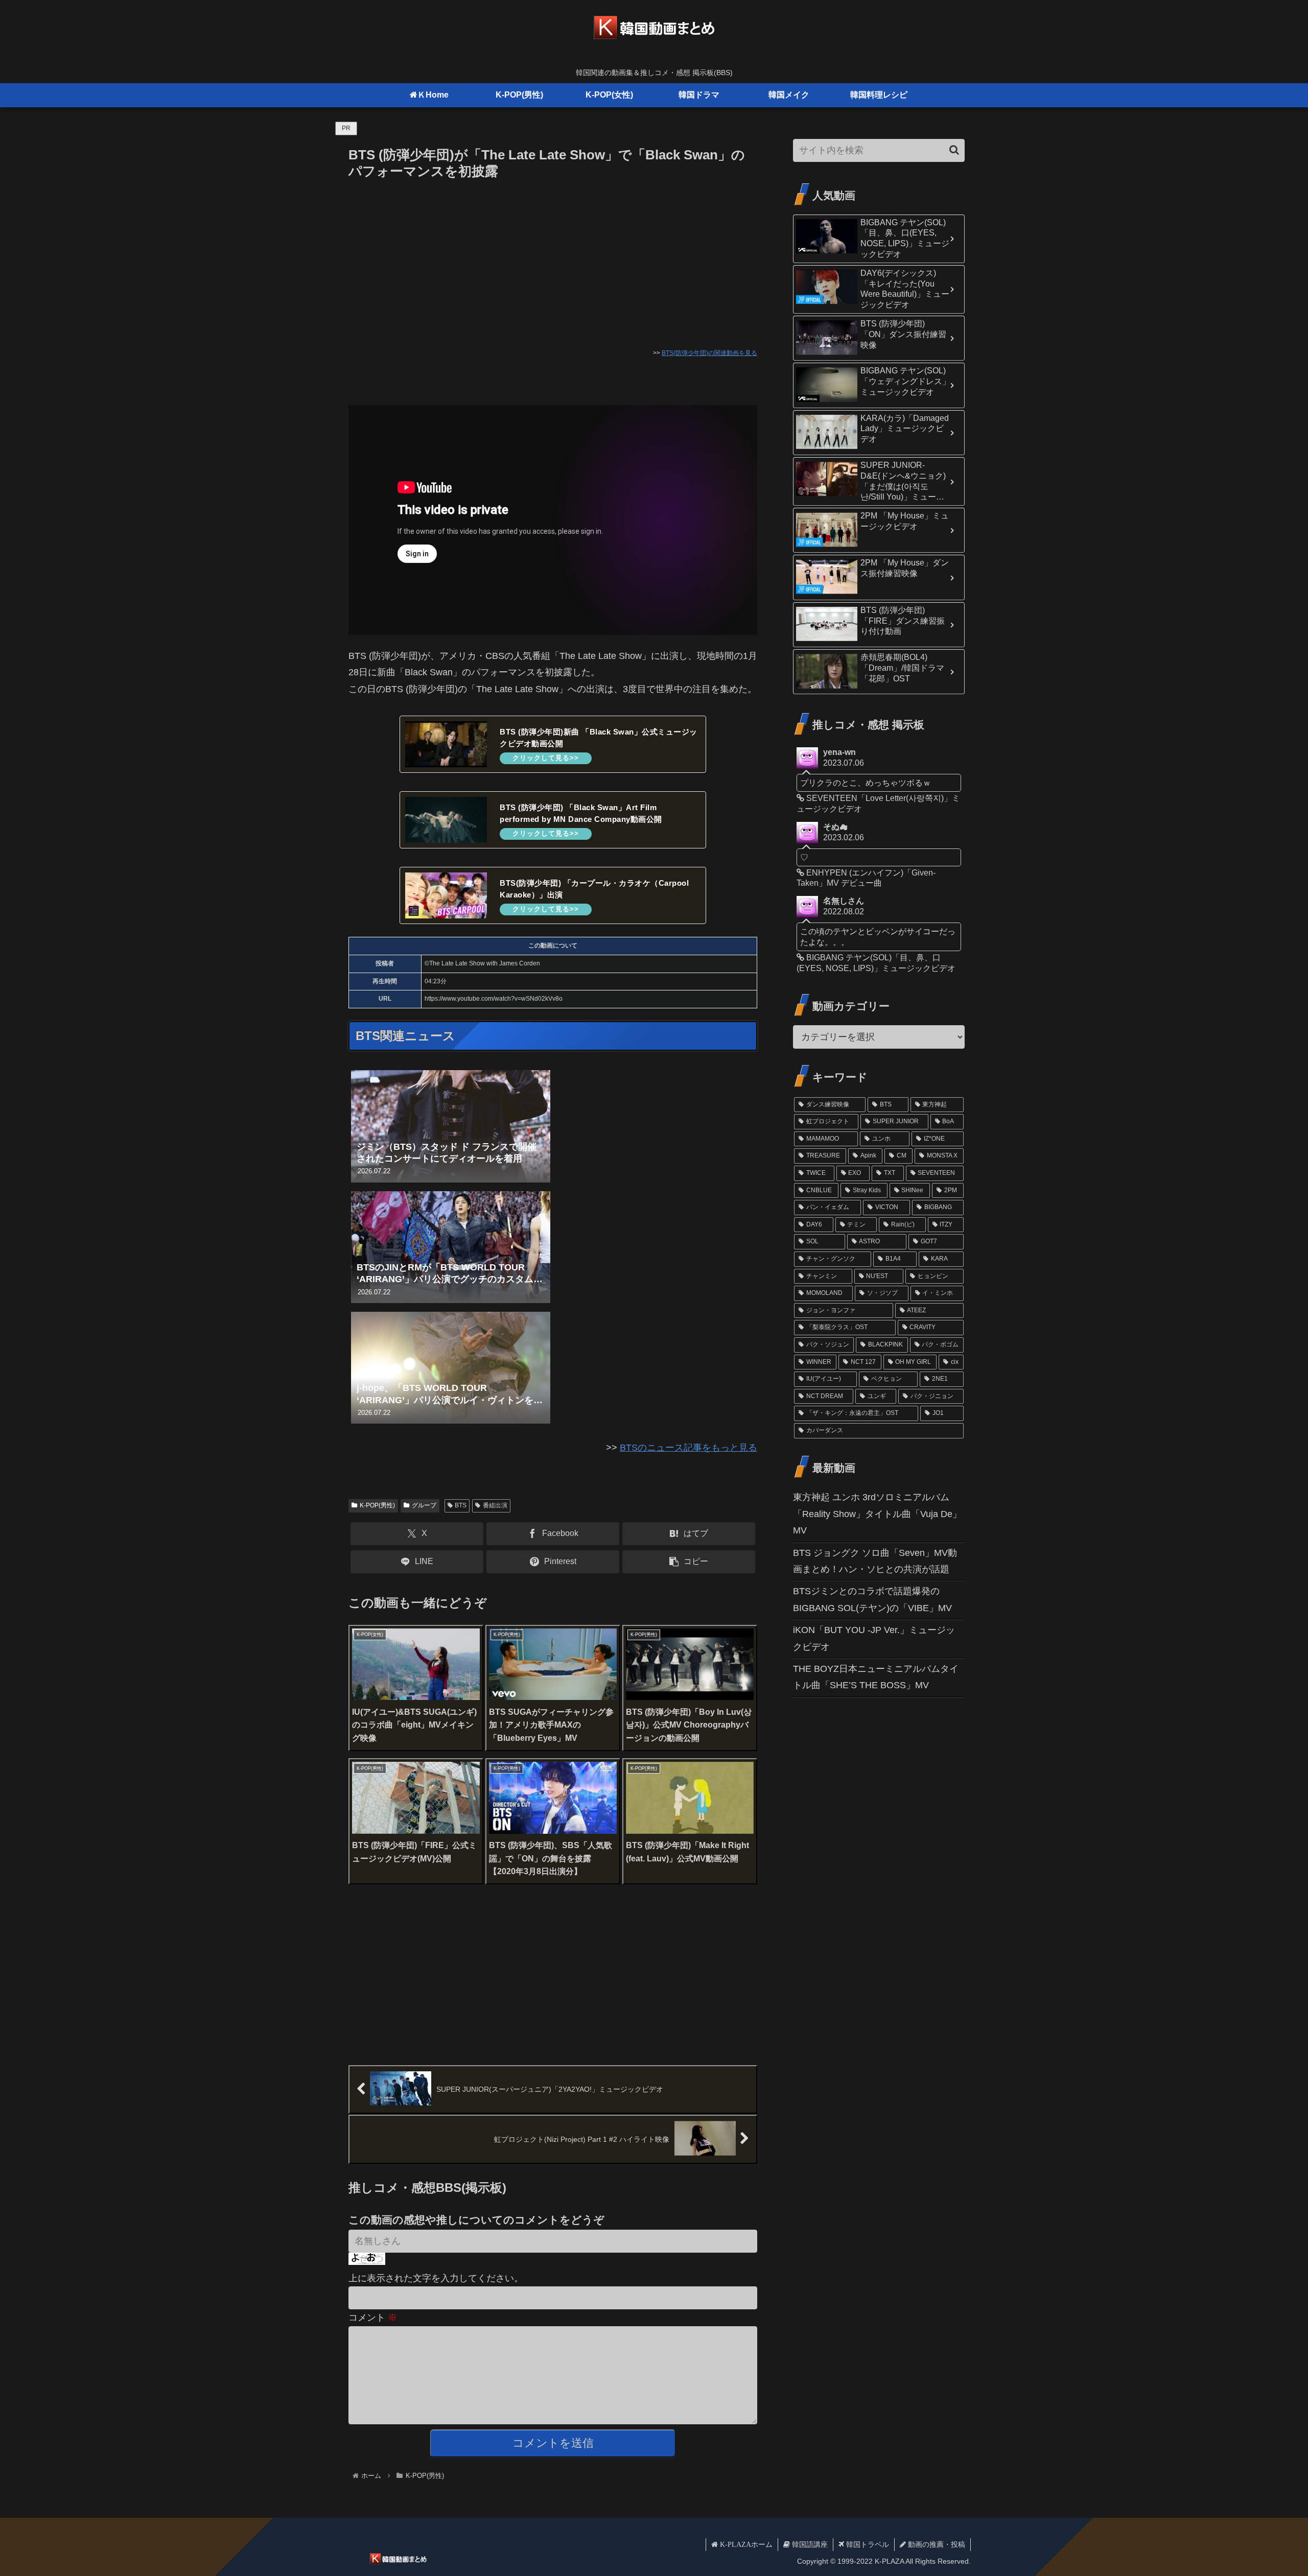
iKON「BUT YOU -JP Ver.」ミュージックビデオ (874, 1638)
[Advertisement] (553, 259)
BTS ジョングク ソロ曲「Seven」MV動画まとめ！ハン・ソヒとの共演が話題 (875, 1561)
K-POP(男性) (377, 1505)
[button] (689, 1562)
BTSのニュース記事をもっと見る (688, 1448)
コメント (373, 2318)
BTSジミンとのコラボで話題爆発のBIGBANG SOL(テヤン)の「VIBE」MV (872, 1599)
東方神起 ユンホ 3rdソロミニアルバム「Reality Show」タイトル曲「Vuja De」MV (877, 1514)
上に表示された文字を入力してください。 (436, 2278)
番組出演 (495, 1505)
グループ (424, 1505)
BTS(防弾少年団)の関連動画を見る (709, 353)
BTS (461, 1505)
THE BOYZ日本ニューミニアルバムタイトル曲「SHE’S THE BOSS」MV (876, 1677)
